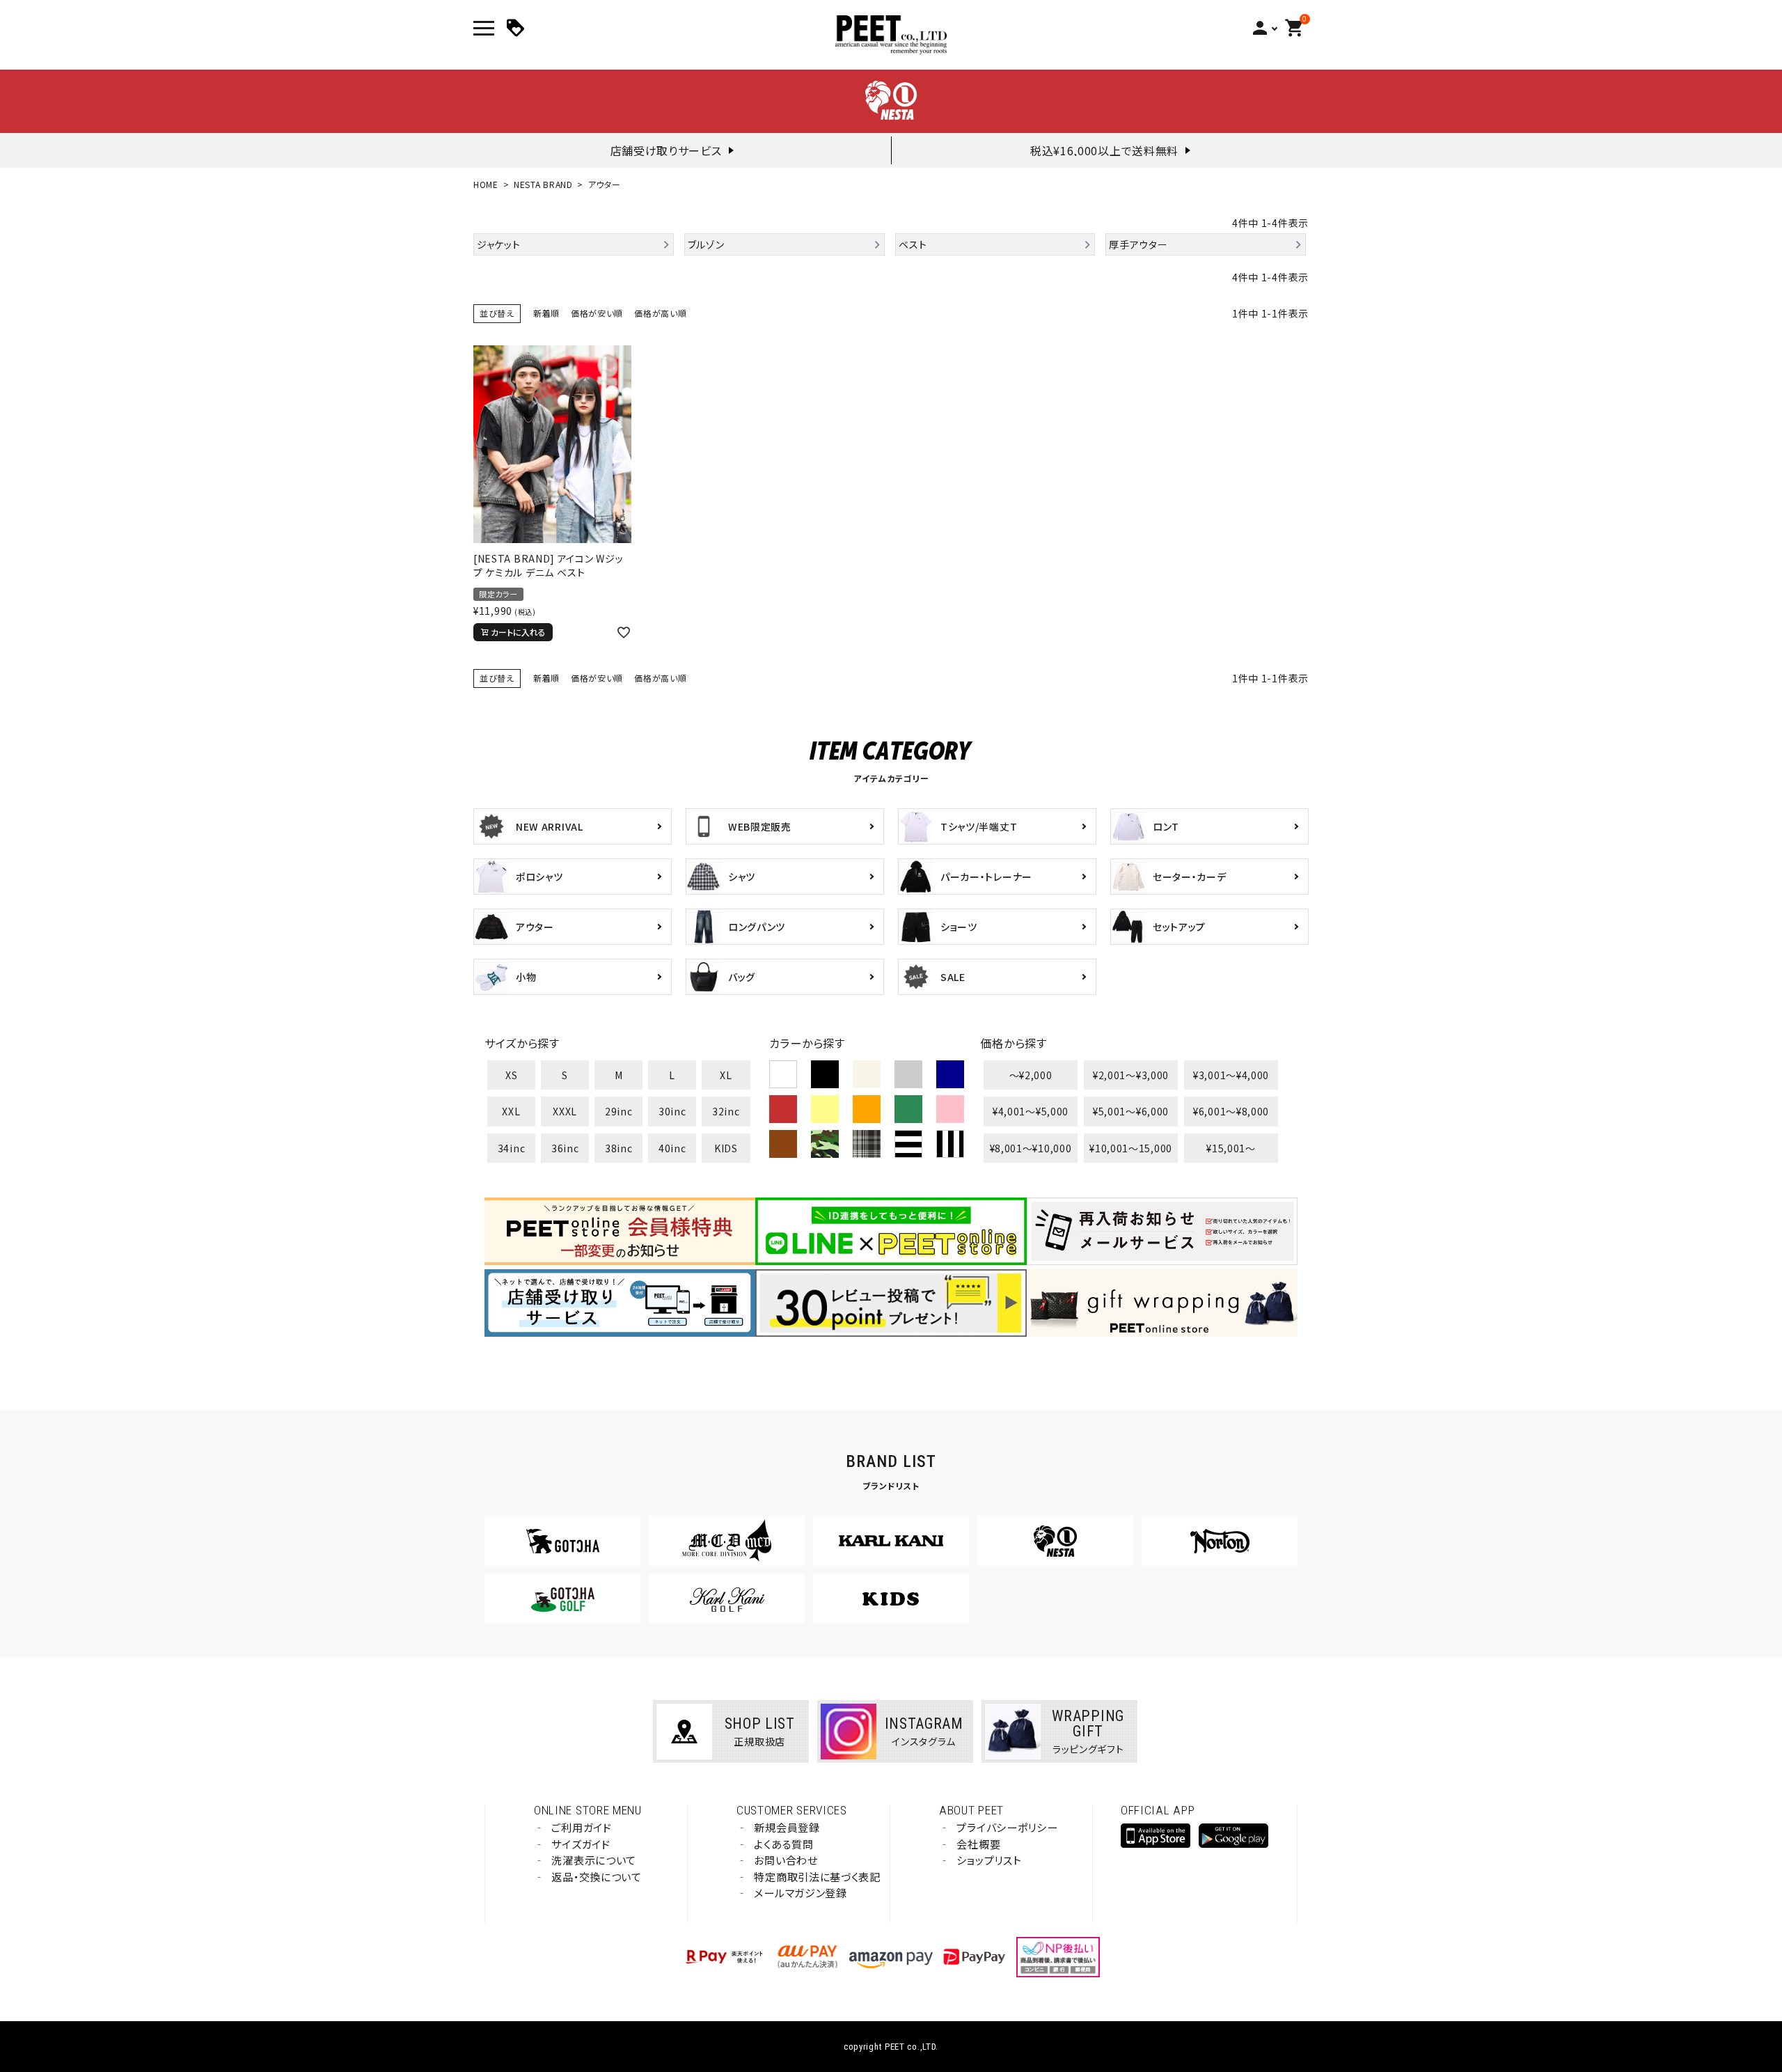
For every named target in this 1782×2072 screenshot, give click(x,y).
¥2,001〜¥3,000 (1131, 1075)
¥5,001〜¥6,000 (1131, 1111)
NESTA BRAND (543, 184)
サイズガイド (581, 1844)
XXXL (565, 1111)
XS (511, 1075)
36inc (565, 1148)
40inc (672, 1148)
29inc (619, 1111)
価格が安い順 (597, 313)
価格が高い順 (660, 313)
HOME (486, 184)
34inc (512, 1148)
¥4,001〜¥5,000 (1031, 1111)
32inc (726, 1111)
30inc (672, 1111)
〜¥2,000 (1031, 1075)
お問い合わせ (786, 1860)
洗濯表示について (594, 1860)
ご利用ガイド (581, 1827)
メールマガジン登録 (800, 1893)
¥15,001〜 (1231, 1148)
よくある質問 (783, 1844)
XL (726, 1075)
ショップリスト (989, 1860)
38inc (619, 1148)
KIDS (726, 1148)
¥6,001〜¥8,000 (1231, 1111)
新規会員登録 (787, 1827)
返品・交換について (596, 1877)
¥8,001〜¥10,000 (1031, 1148)
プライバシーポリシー (1007, 1827)
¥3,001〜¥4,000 (1231, 1075)
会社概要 (978, 1844)
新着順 (546, 313)
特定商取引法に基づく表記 (817, 1877)
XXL (511, 1111)
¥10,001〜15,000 (1131, 1148)
